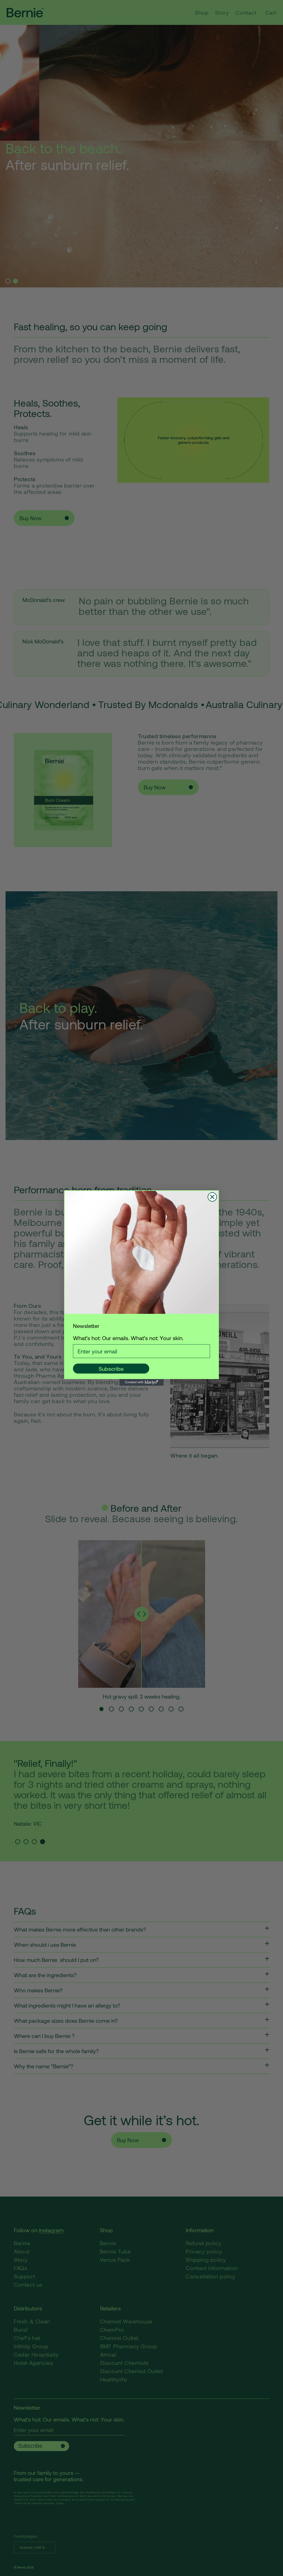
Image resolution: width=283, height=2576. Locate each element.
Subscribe (111, 1369)
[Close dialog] (212, 1197)
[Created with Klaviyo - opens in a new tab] (141, 1382)
